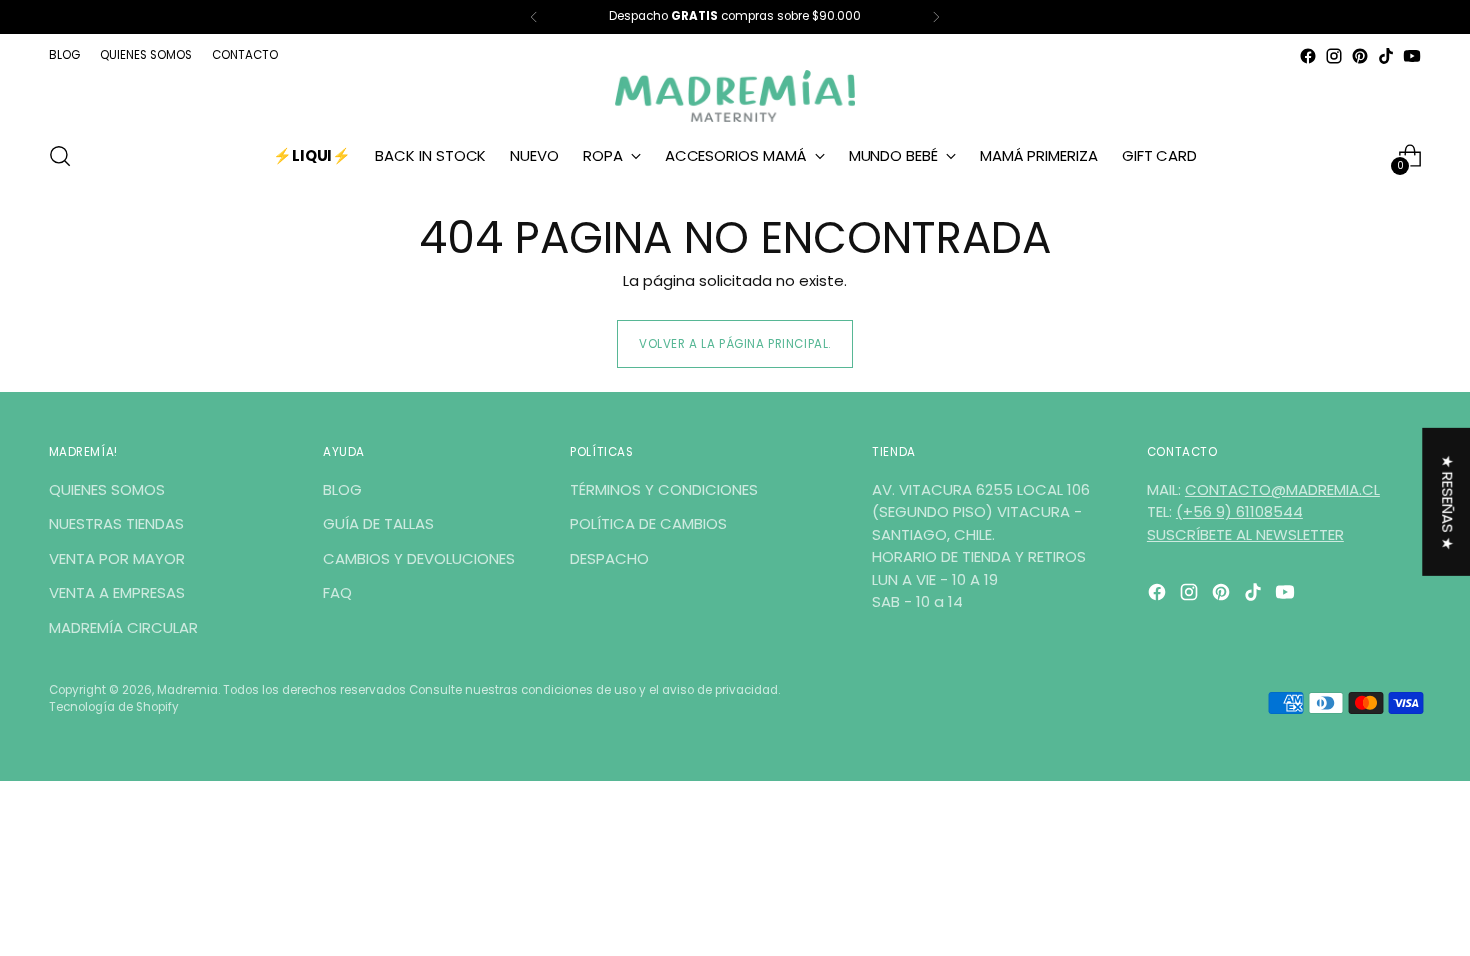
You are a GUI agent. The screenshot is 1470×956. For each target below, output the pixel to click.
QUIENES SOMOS (107, 489)
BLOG (342, 489)
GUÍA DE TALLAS (378, 523)
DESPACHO (609, 558)
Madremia (187, 690)
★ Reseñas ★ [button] (1447, 502)
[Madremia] (735, 96)
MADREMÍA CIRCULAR (123, 627)
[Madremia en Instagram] (1334, 56)
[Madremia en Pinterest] (1360, 56)
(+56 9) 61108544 (1239, 511)
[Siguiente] (936, 17)
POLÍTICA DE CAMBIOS (648, 523)
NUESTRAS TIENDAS (116, 523)
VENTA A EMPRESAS (117, 592)
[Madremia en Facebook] (1308, 56)
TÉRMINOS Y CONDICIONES (664, 489)
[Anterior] (534, 17)
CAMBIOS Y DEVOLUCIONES (419, 558)
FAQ (337, 592)
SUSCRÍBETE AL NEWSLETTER (1245, 534)
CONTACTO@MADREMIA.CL (1282, 489)
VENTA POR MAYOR (117, 558)
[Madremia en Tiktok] (1386, 56)
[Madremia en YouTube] (1412, 56)
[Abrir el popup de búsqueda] (60, 156)
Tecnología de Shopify (114, 707)
